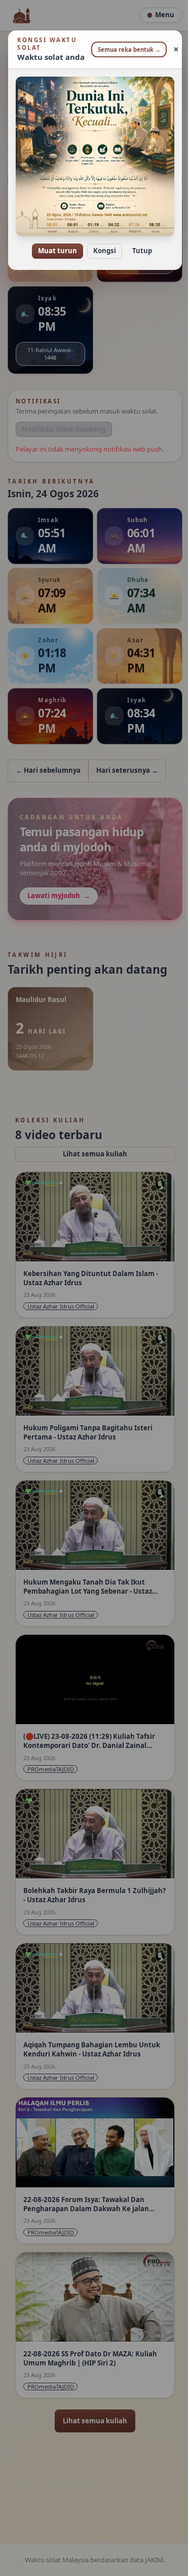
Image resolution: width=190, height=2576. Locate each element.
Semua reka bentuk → (125, 49)
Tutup (139, 244)
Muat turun (54, 244)
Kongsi (101, 244)
